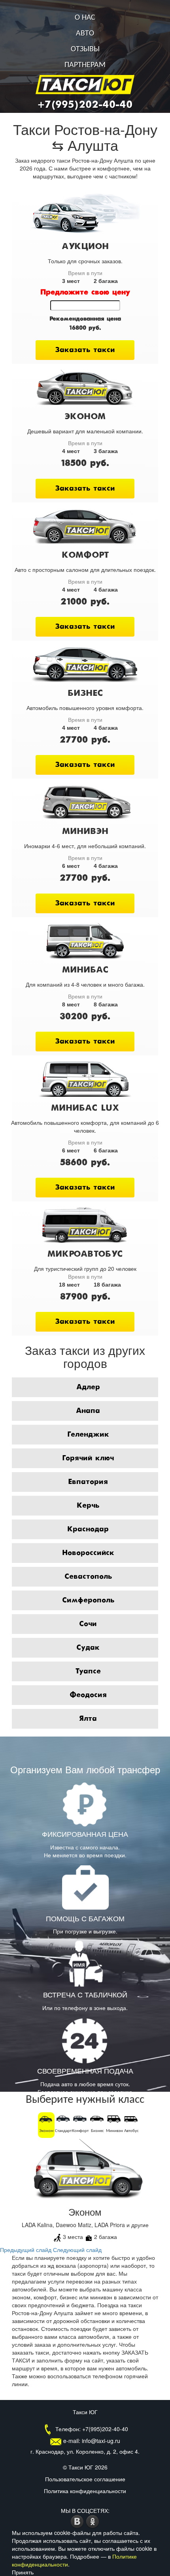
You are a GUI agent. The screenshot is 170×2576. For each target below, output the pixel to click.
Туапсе (88, 1671)
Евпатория (88, 1482)
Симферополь (88, 1600)
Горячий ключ (88, 1458)
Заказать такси (85, 350)
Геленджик (88, 1435)
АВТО (85, 34)
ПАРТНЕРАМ (85, 65)
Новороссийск (88, 1553)
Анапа (88, 1411)
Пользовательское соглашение (85, 2479)
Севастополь (88, 1577)
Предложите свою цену (85, 292)
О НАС (85, 18)
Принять (23, 2572)
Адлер (88, 1387)
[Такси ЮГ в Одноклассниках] (93, 2520)
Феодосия (88, 1695)
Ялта (88, 1719)
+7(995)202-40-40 (85, 105)
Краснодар (88, 1529)
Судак (88, 1648)
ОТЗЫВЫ (85, 49)
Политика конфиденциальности (85, 2491)
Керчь (88, 1506)
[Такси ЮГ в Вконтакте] (78, 2520)
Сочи (88, 1624)
